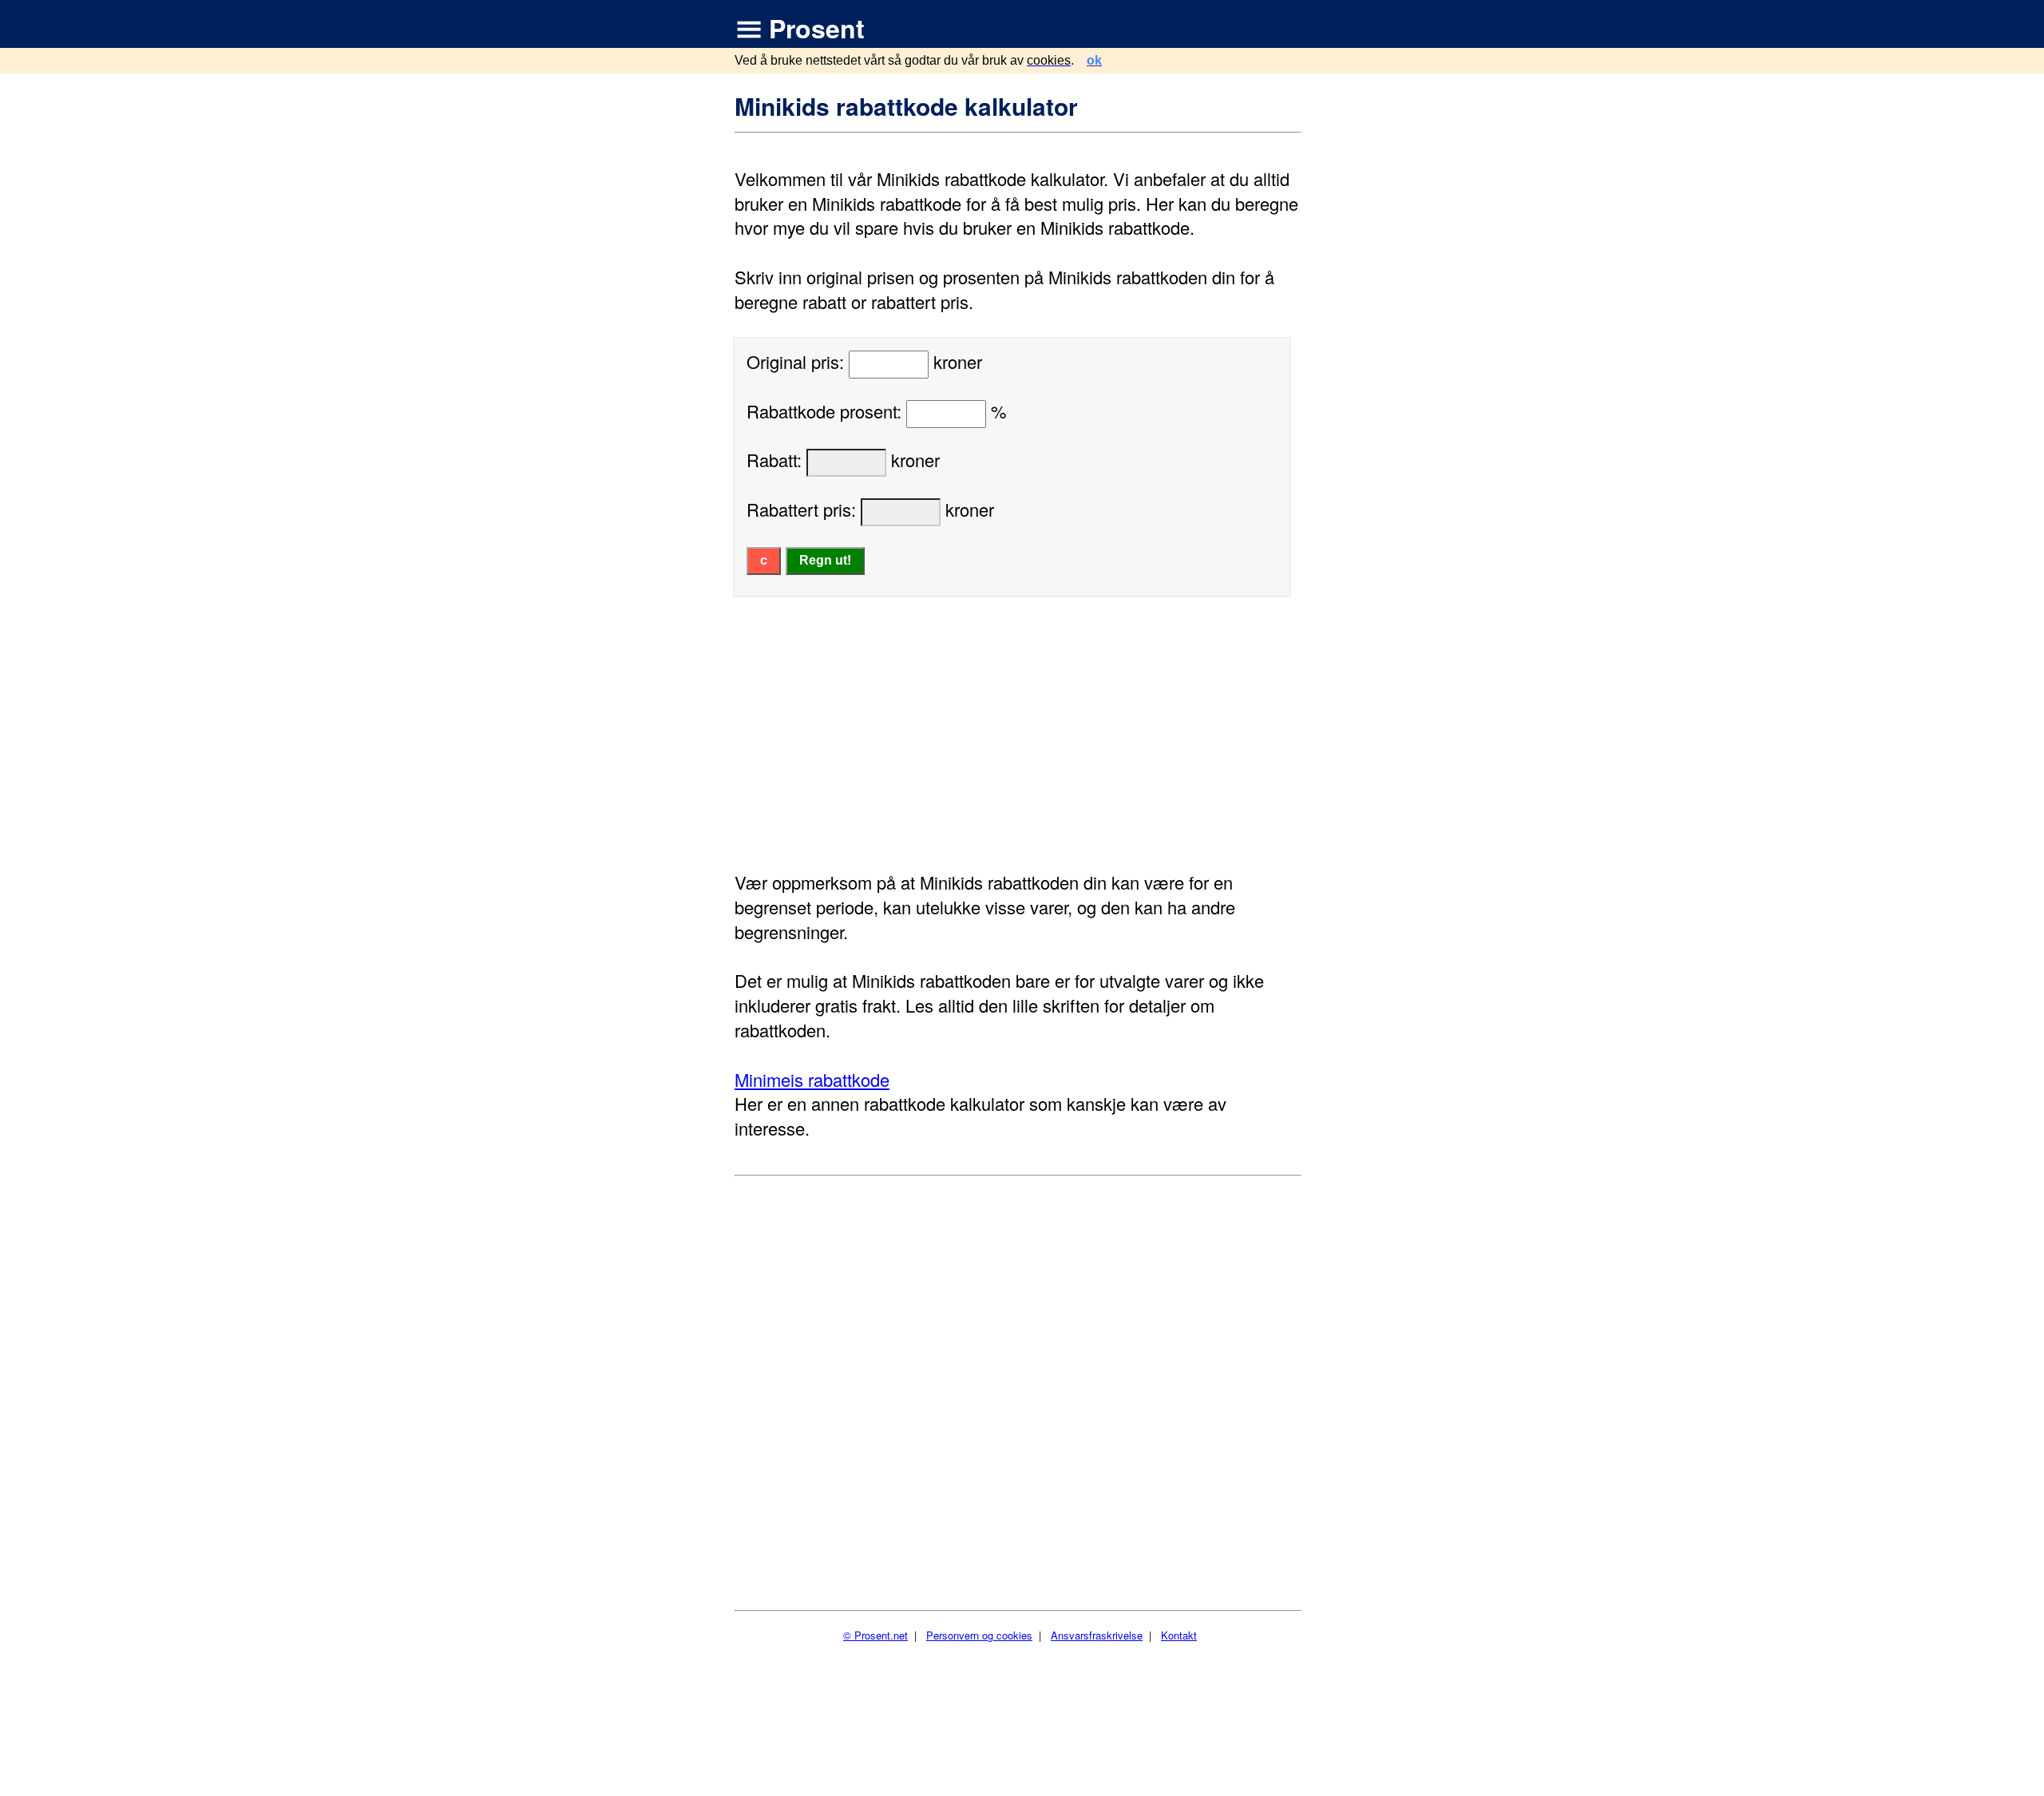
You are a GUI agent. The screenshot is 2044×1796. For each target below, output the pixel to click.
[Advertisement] (1020, 734)
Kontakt (1179, 1635)
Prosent (817, 28)
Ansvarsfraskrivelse (1097, 1635)
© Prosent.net (875, 1635)
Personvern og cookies (979, 1635)
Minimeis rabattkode (812, 1079)
